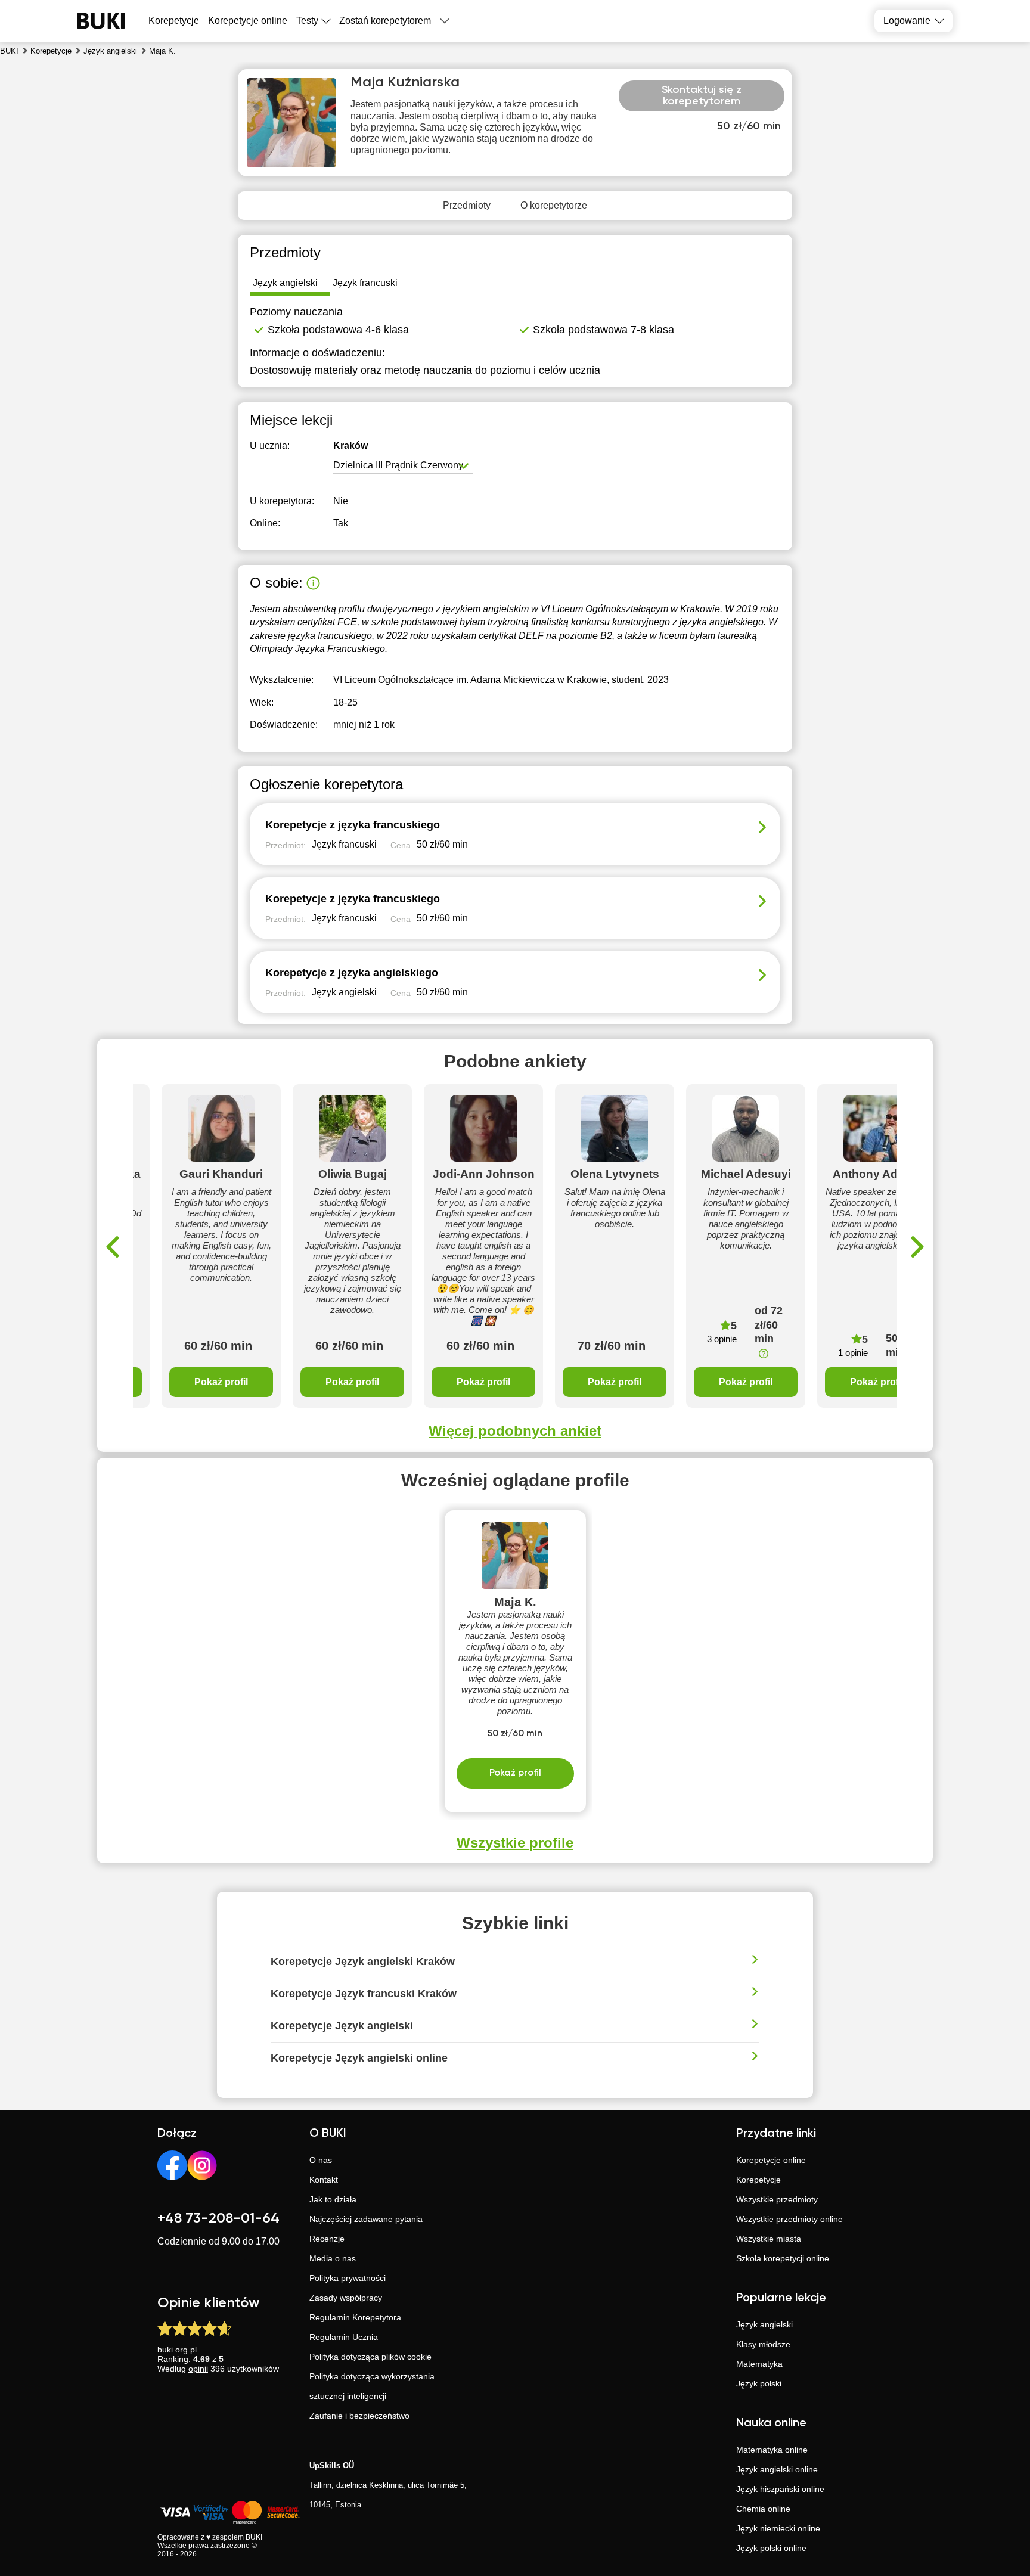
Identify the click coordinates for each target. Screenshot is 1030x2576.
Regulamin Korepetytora (355, 2317)
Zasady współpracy (346, 2298)
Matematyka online (772, 2450)
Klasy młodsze (763, 2344)
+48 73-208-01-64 (218, 2218)
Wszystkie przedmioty (777, 2199)
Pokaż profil (221, 1382)
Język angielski (764, 2324)
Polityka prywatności (348, 2278)
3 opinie (722, 1339)
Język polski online (771, 2548)
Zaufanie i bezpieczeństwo (359, 2416)
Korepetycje (758, 2180)
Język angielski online (777, 2469)
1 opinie (853, 1353)
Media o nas (333, 2258)
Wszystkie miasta (769, 2239)
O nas (321, 2160)
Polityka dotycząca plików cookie (370, 2357)
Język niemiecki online (778, 2528)
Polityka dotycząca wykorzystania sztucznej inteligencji (372, 2386)
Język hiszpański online (780, 2489)
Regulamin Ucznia (344, 2337)
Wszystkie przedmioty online (789, 2219)
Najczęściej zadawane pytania (366, 2219)
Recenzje (327, 2239)
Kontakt (324, 2180)
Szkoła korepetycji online (783, 2258)
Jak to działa (333, 2199)
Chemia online (763, 2509)
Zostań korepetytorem (385, 21)
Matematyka (759, 2364)
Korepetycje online (248, 21)
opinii (198, 2369)
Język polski (759, 2383)
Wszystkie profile (515, 1843)
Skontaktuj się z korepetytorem (702, 96)
